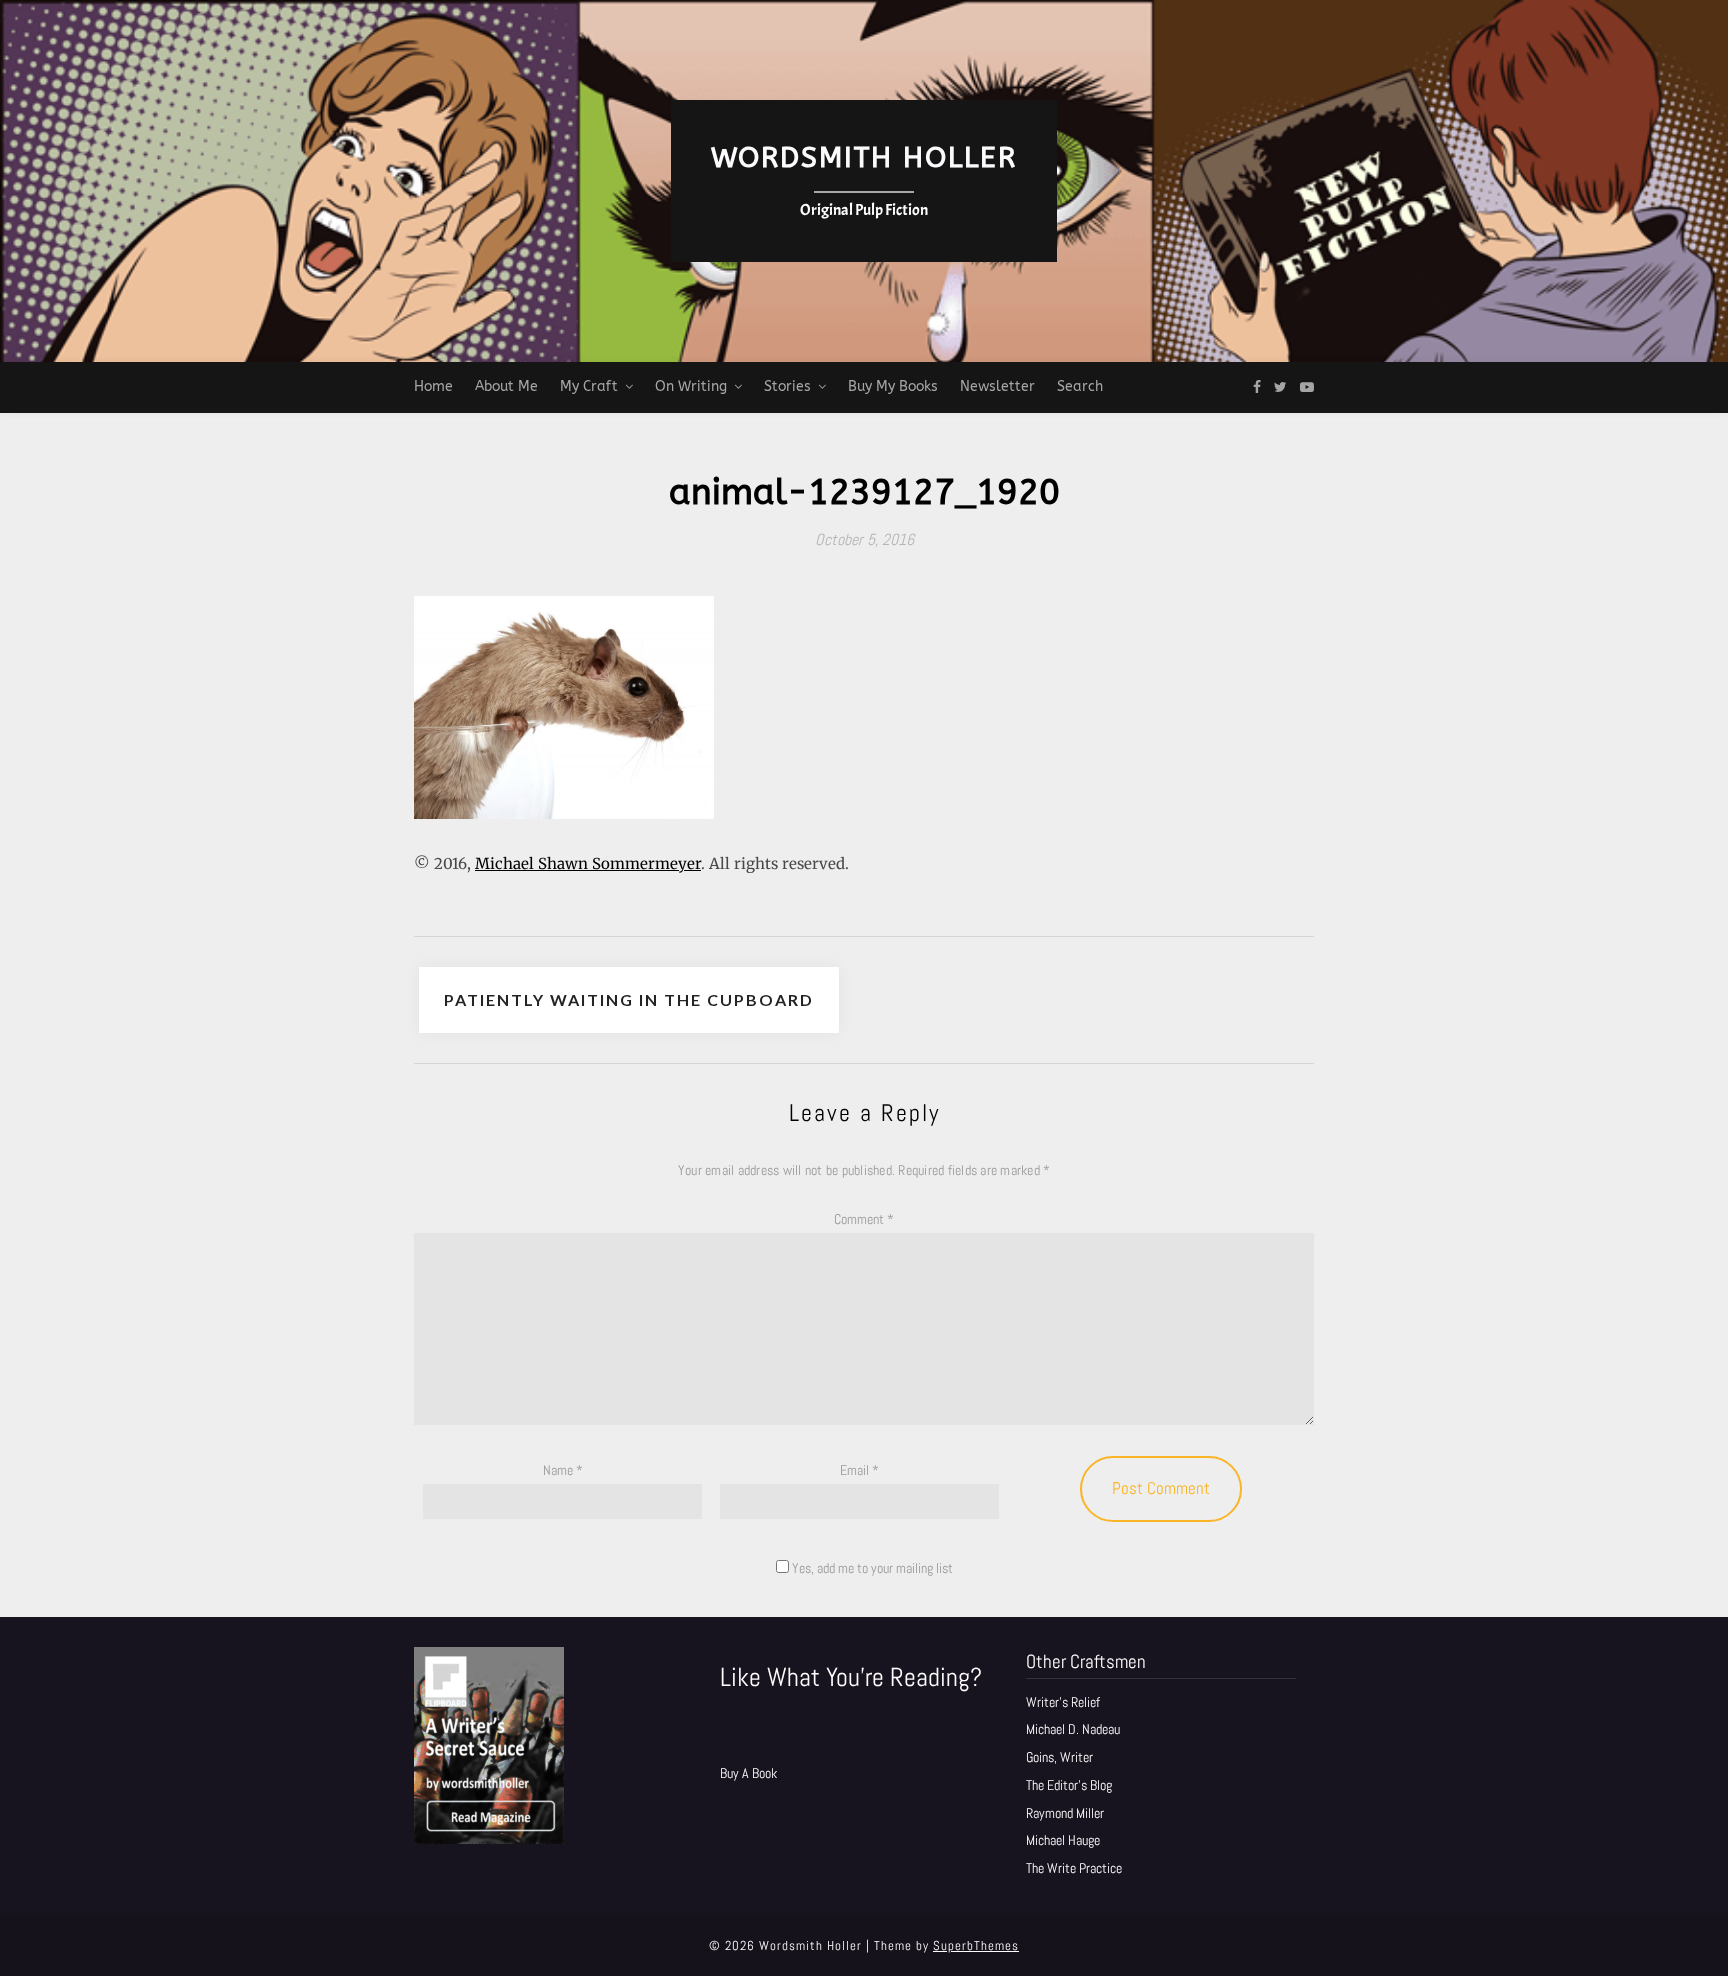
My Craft (589, 386)
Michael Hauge (1063, 1840)
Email (859, 1470)
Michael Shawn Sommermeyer (588, 863)
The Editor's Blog (1069, 1785)
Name (563, 1470)
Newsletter (997, 386)
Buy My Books (893, 386)
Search (1080, 386)
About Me (506, 386)
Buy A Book (748, 1773)
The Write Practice (1074, 1868)
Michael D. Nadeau (1073, 1729)
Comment (864, 1219)
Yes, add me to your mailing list (871, 1568)
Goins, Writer (1059, 1757)
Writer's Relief (1063, 1702)
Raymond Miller (1065, 1813)
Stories (787, 386)
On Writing (691, 386)
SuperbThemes (976, 1945)
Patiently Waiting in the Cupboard (629, 999)
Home (433, 386)
